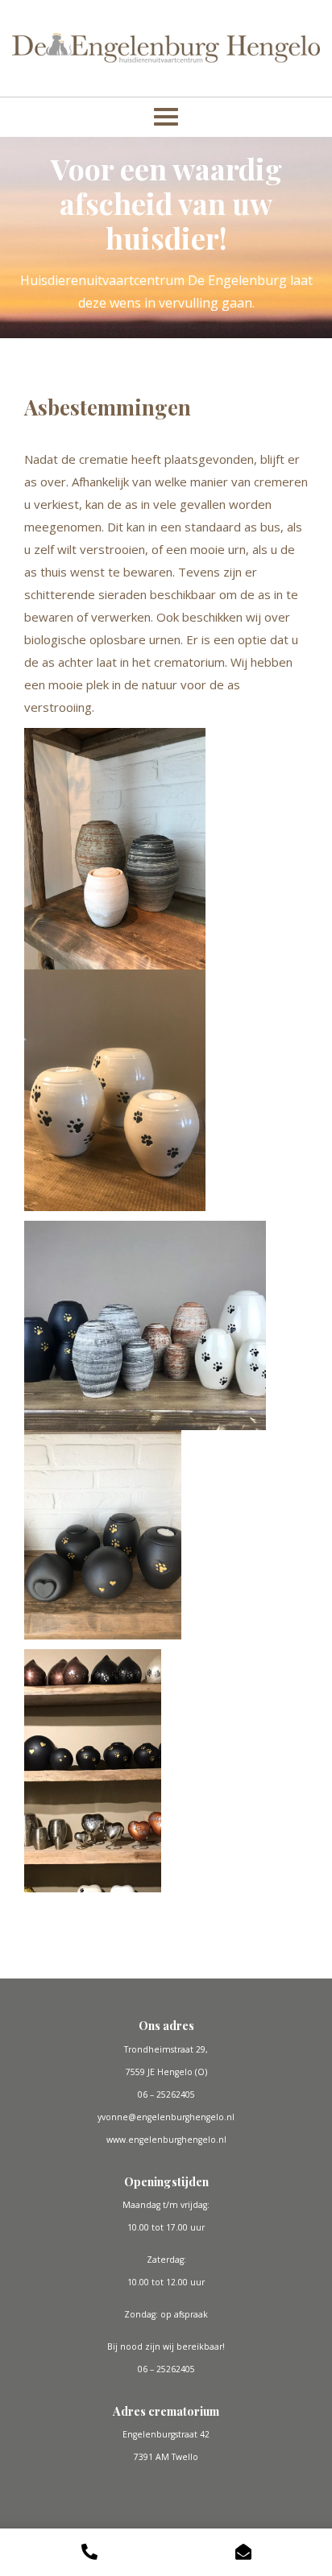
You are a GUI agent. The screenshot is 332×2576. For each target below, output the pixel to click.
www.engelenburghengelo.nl (166, 2140)
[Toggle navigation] (166, 117)
